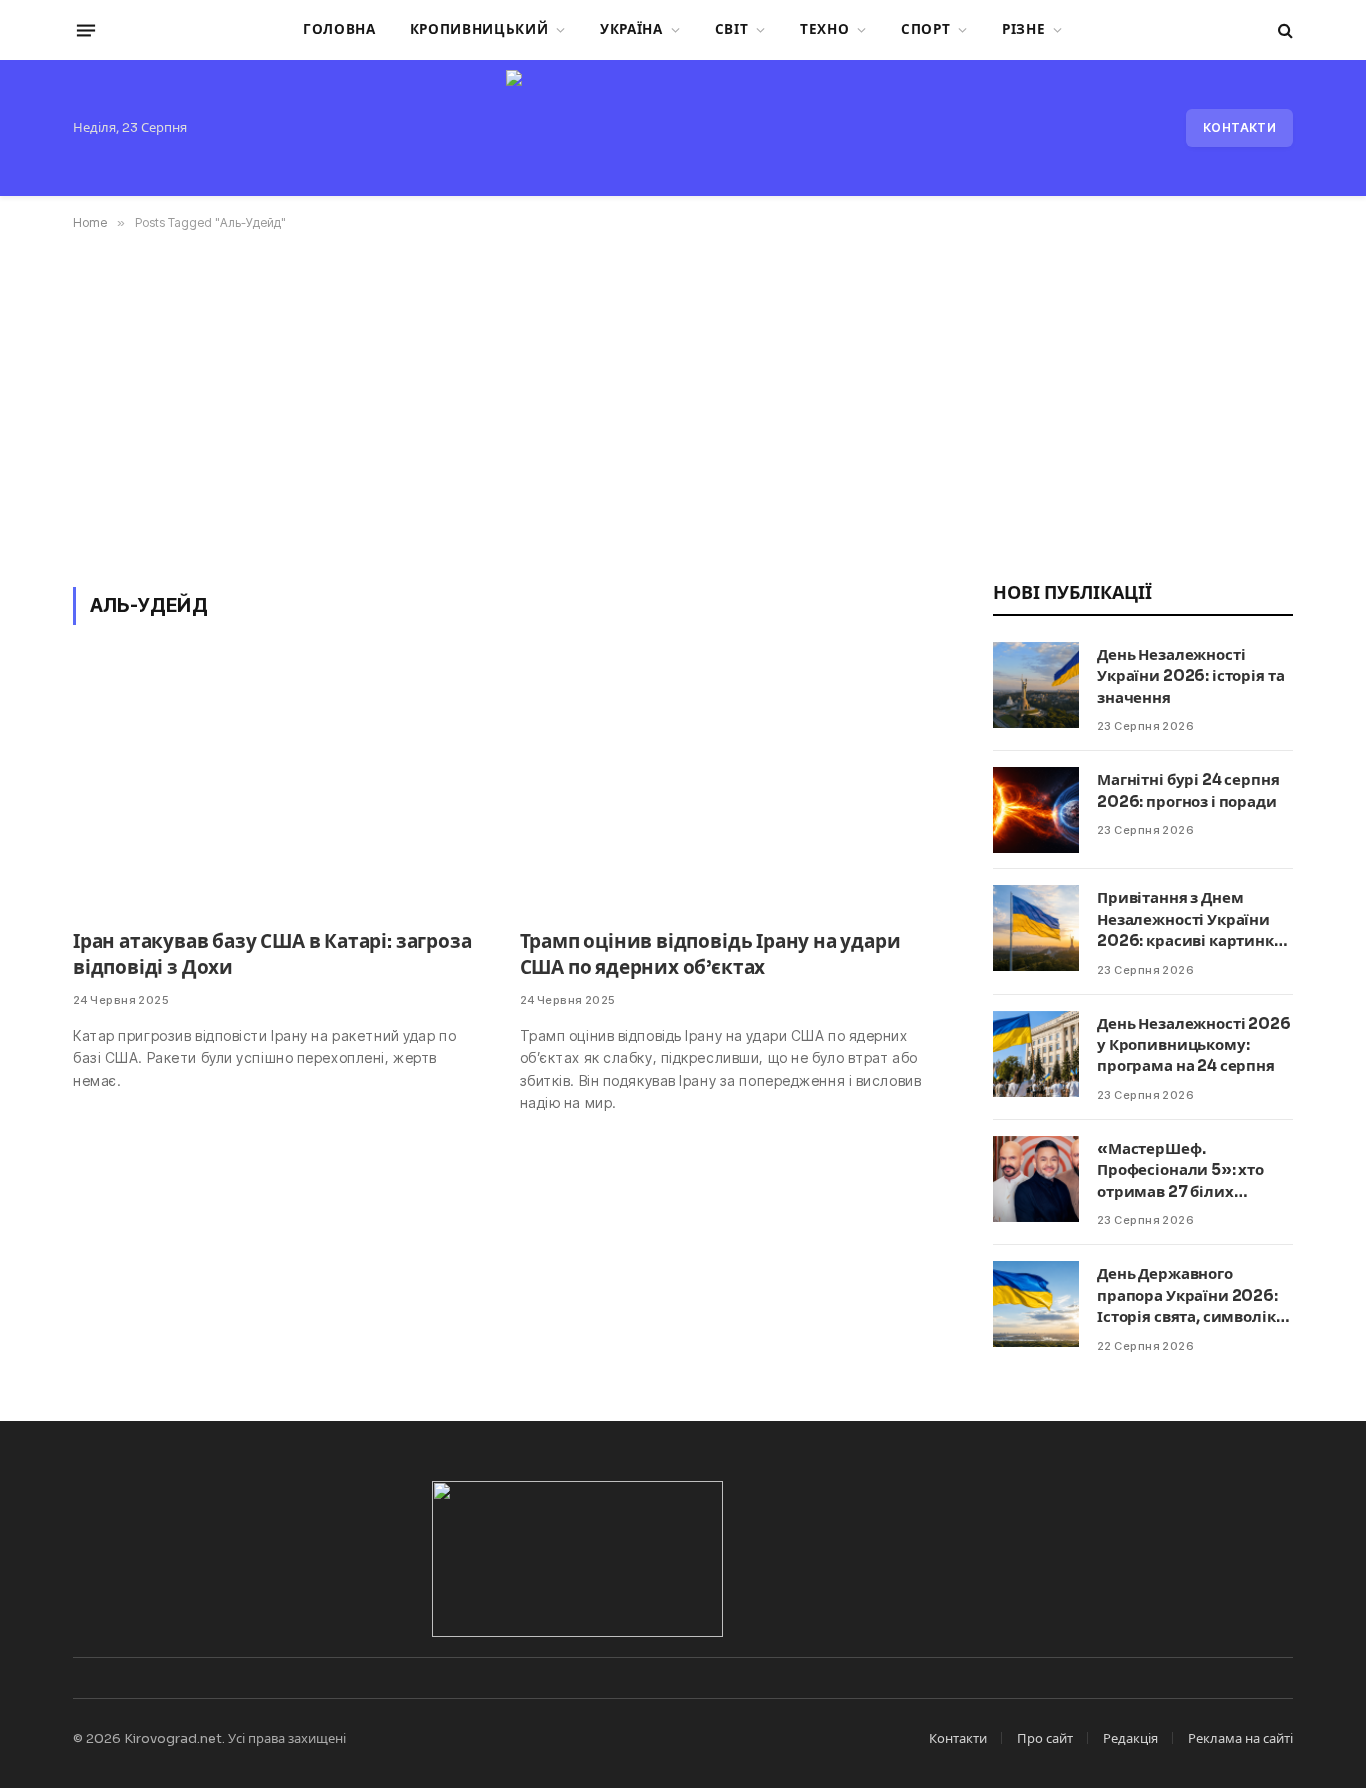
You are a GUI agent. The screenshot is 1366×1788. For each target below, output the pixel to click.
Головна (339, 29)
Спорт (925, 29)
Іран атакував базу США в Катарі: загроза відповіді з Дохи (272, 955)
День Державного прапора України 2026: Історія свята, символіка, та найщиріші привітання (1192, 1295)
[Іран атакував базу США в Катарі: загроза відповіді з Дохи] (278, 789)
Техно (824, 29)
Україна (631, 29)
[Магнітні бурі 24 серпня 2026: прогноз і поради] (1036, 810)
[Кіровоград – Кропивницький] (682, 128)
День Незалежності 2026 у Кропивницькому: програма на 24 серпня (1194, 1045)
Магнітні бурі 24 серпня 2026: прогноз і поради (1188, 790)
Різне (1023, 29)
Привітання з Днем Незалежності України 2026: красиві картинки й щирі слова (1191, 919)
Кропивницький (479, 29)
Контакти (1239, 127)
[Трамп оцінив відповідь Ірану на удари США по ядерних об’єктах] (725, 789)
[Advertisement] (683, 405)
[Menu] (86, 30)
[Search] (1283, 30)
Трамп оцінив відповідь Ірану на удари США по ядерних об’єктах (710, 955)
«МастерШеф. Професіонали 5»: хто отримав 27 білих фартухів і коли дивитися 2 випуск (1180, 1170)
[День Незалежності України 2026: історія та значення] (1036, 685)
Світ (732, 29)
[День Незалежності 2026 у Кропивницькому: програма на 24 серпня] (1036, 1054)
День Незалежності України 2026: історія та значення (1190, 676)
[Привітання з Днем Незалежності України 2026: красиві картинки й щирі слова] (1036, 928)
